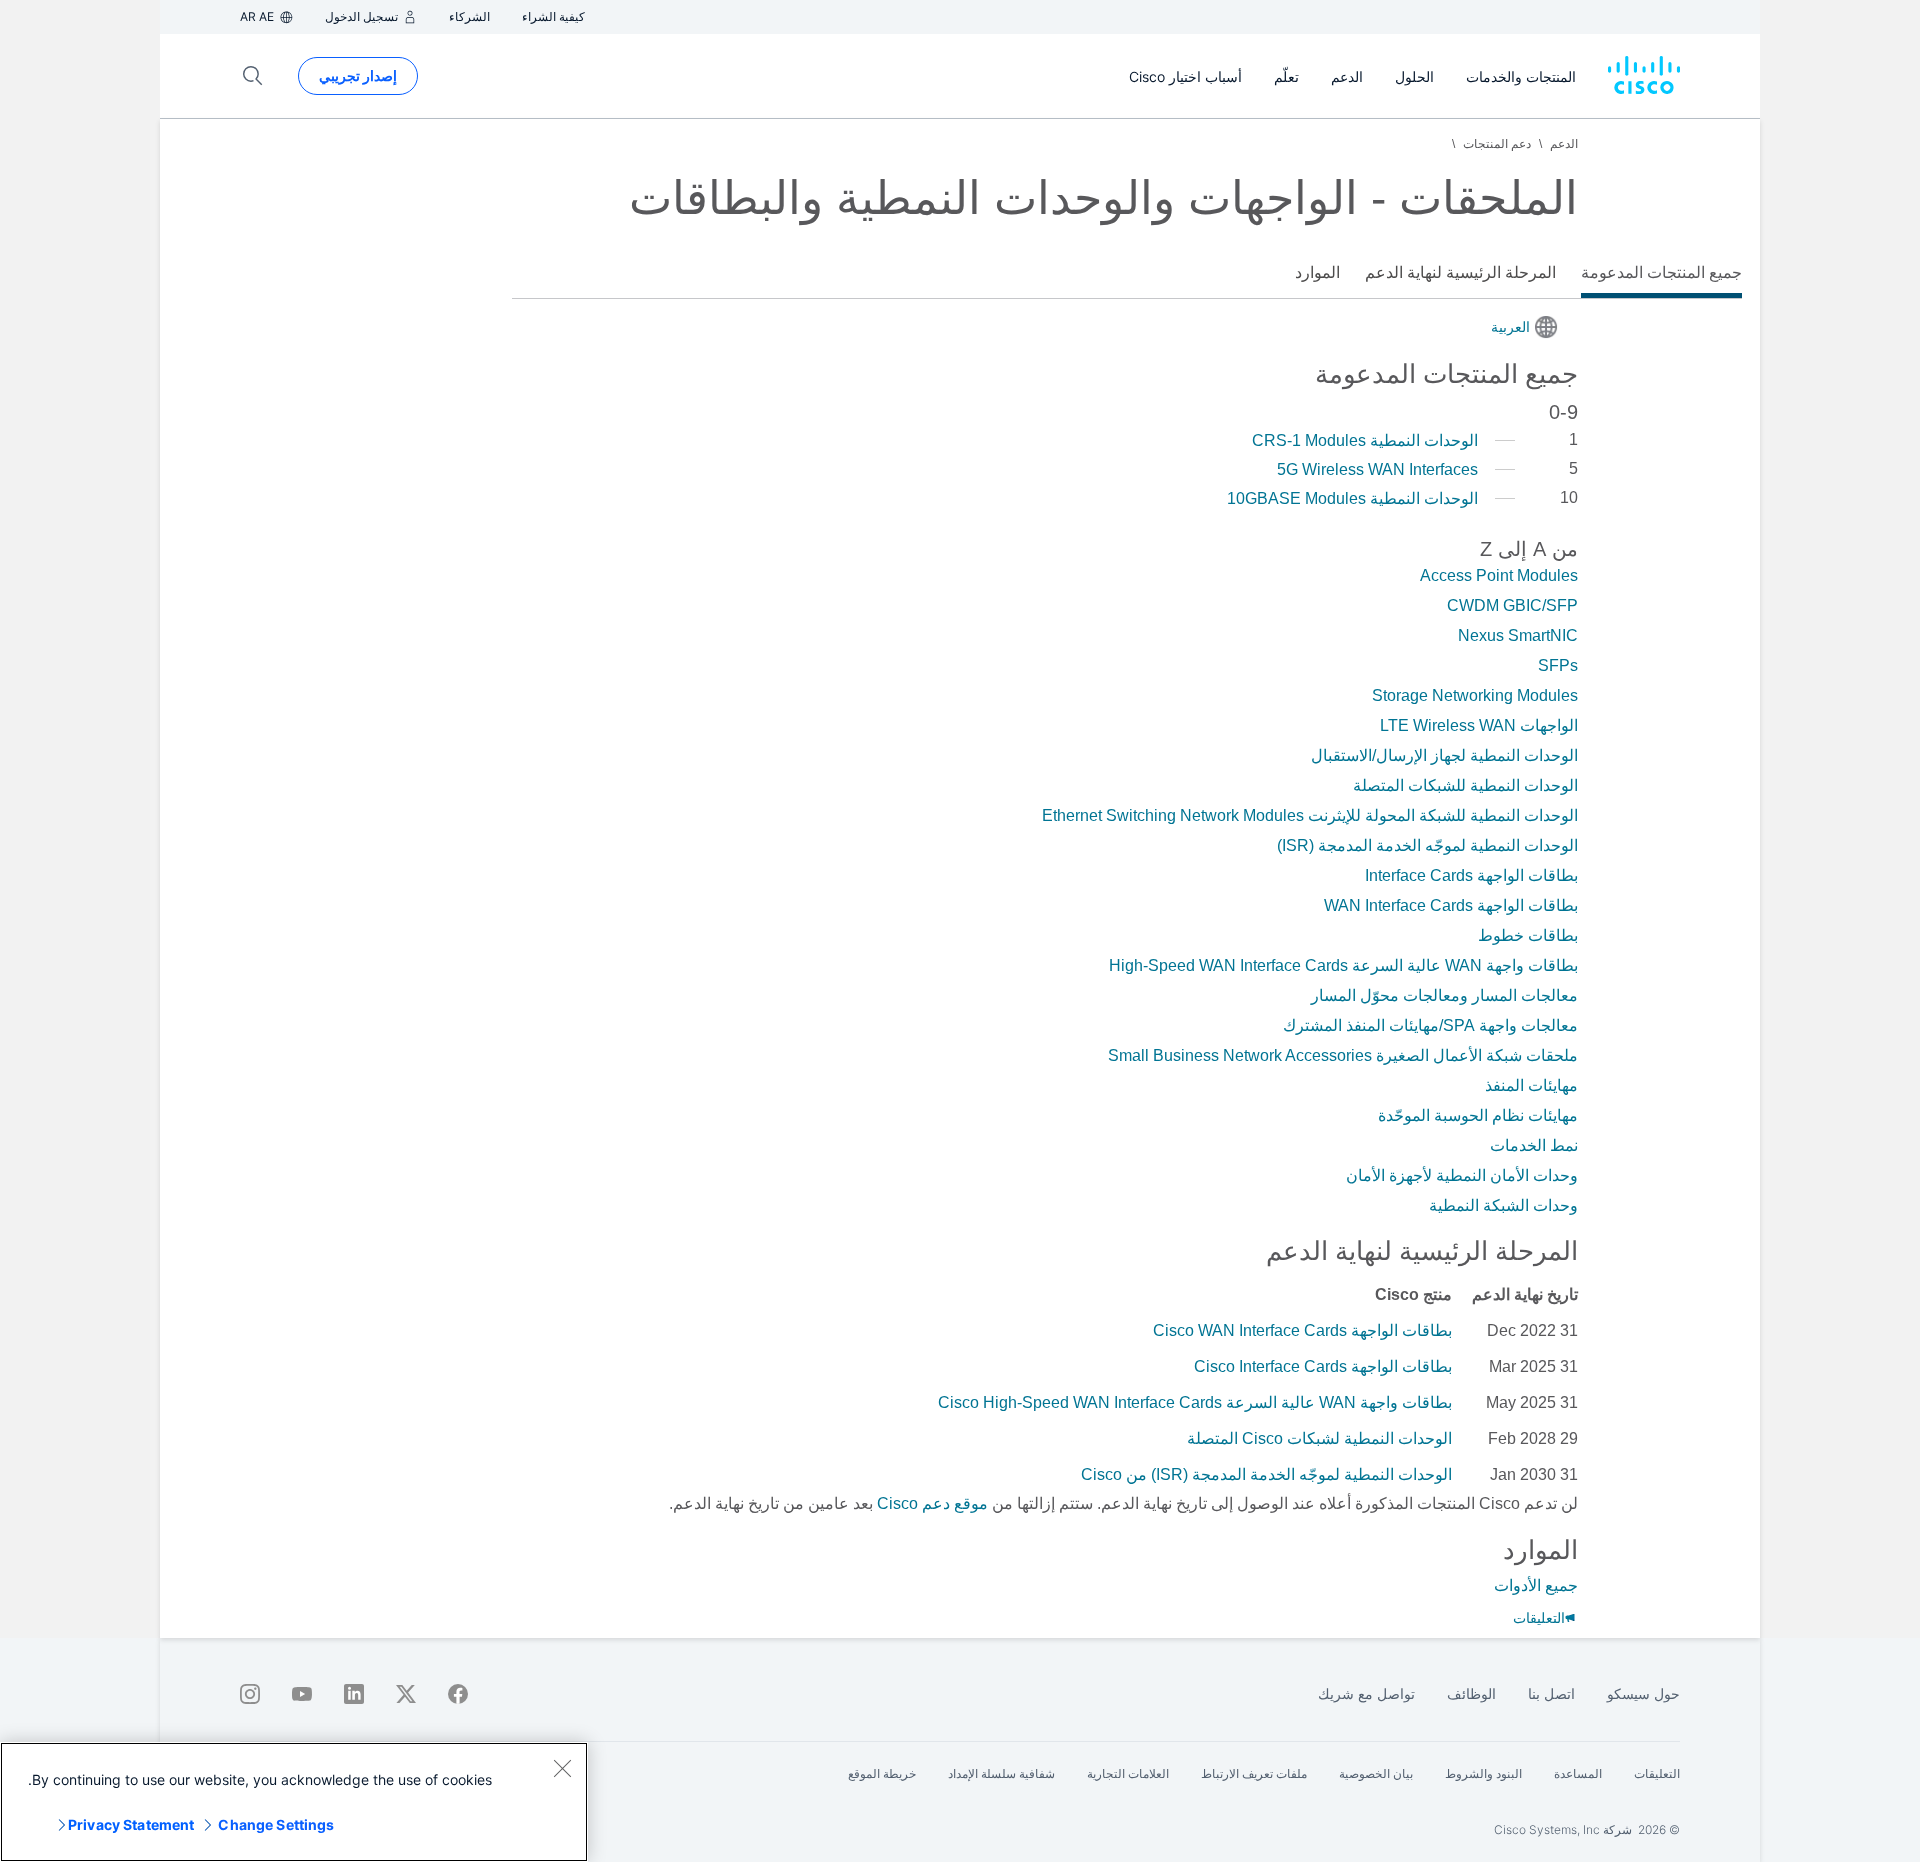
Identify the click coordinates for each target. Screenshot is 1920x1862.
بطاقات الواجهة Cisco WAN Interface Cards (1302, 1330)
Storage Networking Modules (1475, 695)
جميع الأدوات (1536, 1585)
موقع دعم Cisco (932, 1503)
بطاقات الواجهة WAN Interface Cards (1451, 905)
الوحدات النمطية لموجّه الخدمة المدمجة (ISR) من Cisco (1266, 1474)
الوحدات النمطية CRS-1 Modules (1365, 440)
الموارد (1317, 272)
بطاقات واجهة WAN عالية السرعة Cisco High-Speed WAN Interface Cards (1195, 1402)
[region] (294, 1802)
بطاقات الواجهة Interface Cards (1471, 875)
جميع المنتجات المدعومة (1661, 272)
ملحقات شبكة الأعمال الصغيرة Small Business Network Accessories (1343, 1055)
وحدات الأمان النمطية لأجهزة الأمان (1462, 1175)
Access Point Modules (1499, 575)
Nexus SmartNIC (1518, 635)
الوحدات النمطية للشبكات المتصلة (1465, 785)
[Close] (562, 1768)
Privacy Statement (131, 1824)
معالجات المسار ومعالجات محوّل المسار (1444, 995)
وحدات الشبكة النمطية (1503, 1205)
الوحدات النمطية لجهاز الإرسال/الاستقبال (1444, 755)
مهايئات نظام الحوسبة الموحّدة (1478, 1115)
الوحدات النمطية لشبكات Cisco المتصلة (1319, 1438)
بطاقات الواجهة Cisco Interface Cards (1323, 1366)
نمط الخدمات (1534, 1145)
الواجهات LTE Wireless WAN (1479, 725)
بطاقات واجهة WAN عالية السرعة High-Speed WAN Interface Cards (1343, 965)
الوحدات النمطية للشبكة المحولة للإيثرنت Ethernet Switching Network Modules (1310, 815)
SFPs (1558, 665)
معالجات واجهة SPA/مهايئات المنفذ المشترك (1430, 1025)
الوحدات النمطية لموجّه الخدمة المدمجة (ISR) (1427, 845)
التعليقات (1539, 1618)
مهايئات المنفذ (1531, 1085)
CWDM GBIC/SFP (1512, 605)
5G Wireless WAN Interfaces (1377, 469)
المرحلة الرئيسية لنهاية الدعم (1460, 272)
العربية (1510, 327)
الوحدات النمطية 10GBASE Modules (1352, 498)
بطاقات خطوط (1528, 935)
